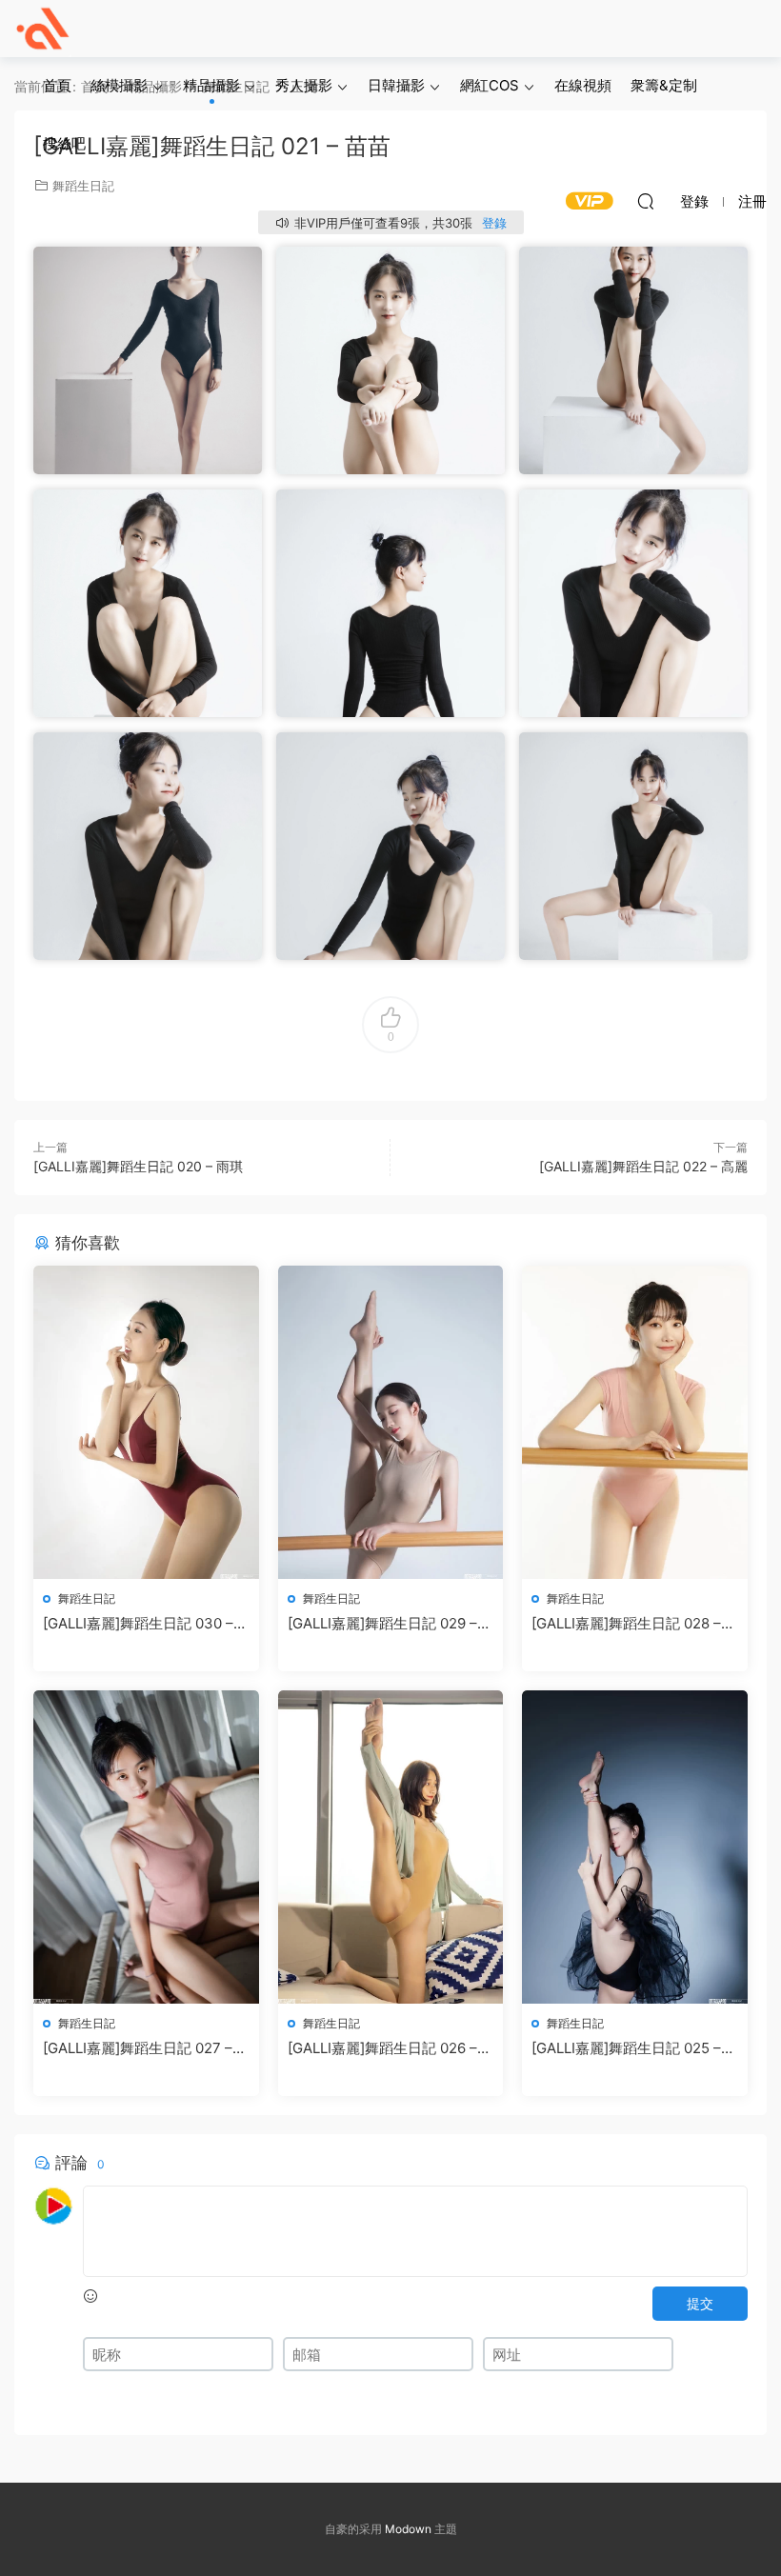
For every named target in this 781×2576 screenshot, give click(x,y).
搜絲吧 (64, 143)
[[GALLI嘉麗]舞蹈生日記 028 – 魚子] (635, 1422)
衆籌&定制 (664, 85)
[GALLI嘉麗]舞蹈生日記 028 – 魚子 (626, 1624)
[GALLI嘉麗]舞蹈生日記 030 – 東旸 (138, 1624)
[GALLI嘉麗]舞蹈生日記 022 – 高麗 (643, 1166)
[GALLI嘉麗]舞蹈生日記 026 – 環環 (382, 2048)
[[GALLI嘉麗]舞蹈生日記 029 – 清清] (391, 1422)
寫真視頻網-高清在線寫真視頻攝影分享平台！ (43, 29)
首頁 (57, 85)
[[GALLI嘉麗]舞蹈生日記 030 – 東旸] (146, 1422)
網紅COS (490, 85)
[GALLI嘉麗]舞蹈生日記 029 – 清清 (382, 1624)
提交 (700, 2303)
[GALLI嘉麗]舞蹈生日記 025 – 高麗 (626, 2048)
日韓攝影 (396, 85)
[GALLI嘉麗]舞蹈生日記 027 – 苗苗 (138, 2048)
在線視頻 (583, 85)
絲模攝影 (119, 85)
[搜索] (646, 201)
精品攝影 (211, 85)
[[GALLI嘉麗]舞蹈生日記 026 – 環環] (391, 1847)
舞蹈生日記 (87, 1598)
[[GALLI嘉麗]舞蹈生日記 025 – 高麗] (635, 1847)
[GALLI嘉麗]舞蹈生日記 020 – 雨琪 (138, 1166)
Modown (408, 2529)
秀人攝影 (304, 85)
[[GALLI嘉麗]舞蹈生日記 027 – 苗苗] (146, 1847)
